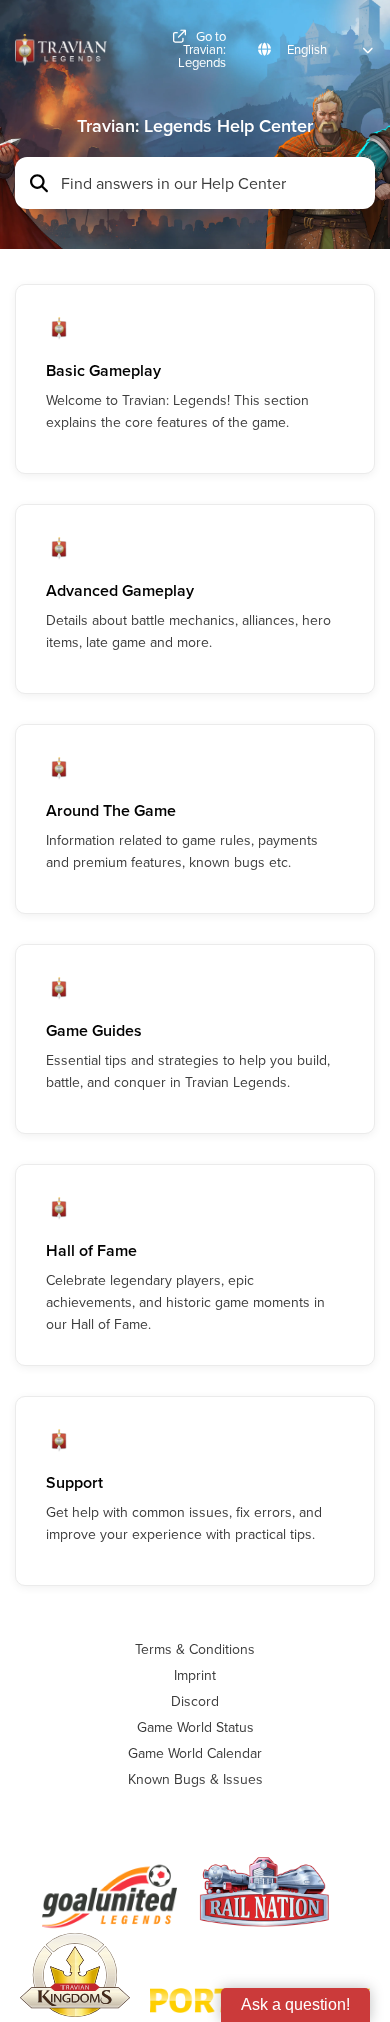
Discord (195, 1701)
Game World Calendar (195, 1753)
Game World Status (195, 1727)
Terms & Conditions (195, 1649)
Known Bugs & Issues (195, 1779)
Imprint (195, 1675)
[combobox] (212, 183)
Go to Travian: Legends (202, 49)
